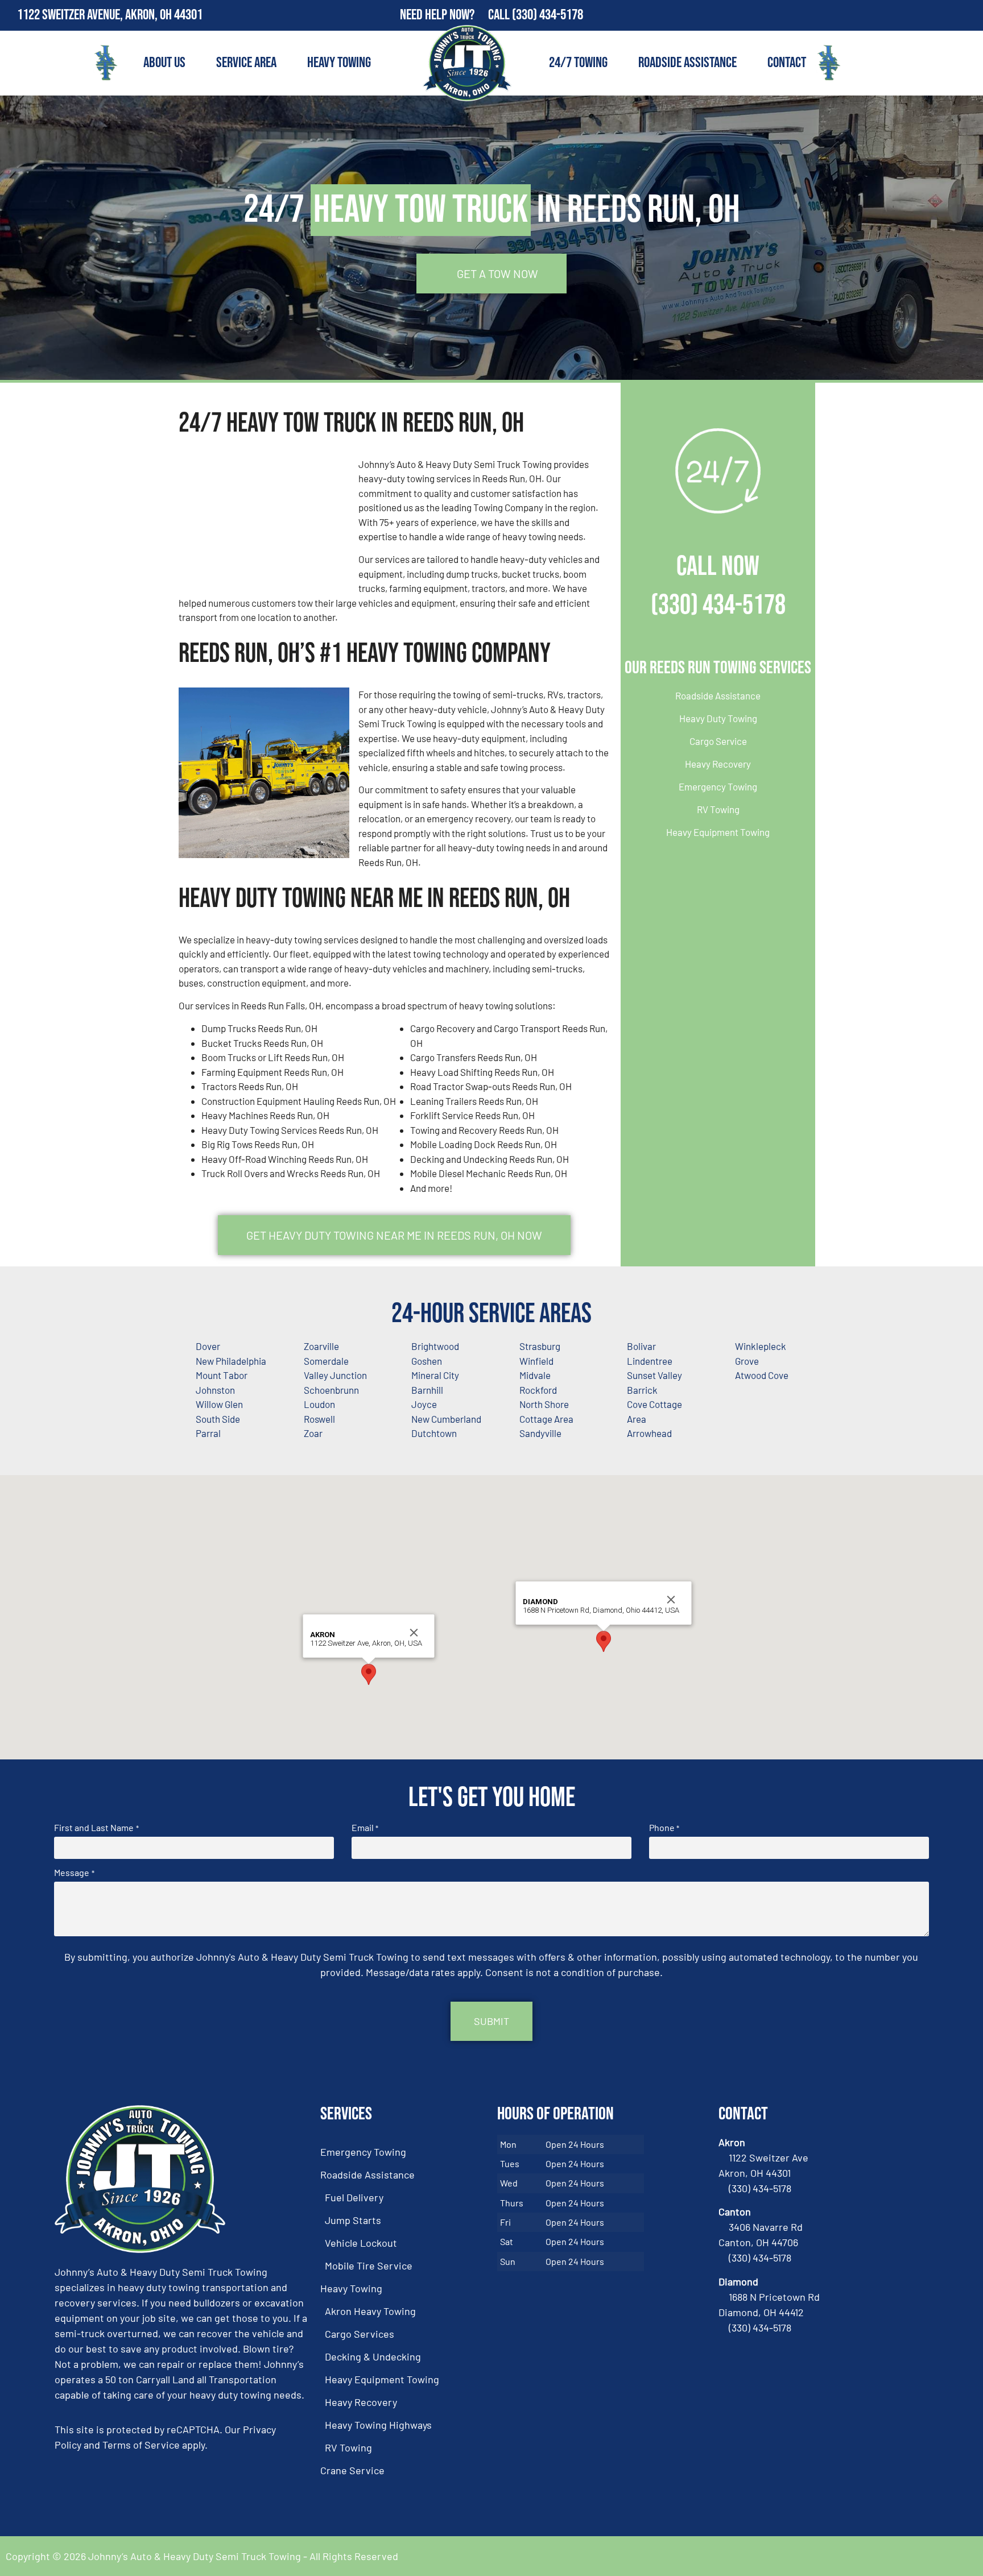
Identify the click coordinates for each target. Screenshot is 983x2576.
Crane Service (352, 2470)
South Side (218, 1419)
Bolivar (641, 1346)
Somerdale (326, 1361)
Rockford (538, 1390)
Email (365, 1828)
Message (74, 1873)
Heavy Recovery (718, 764)
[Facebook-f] (943, 15)
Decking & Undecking (373, 2356)
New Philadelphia (231, 1361)
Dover (208, 1346)
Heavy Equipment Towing (718, 832)
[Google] (968, 15)
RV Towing (718, 809)
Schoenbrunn (331, 1390)
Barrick (642, 1390)
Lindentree (650, 1361)
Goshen (427, 1361)
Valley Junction (335, 1375)
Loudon (319, 1404)
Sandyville (540, 1433)
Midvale (535, 1375)
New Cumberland (446, 1419)
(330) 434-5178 (548, 15)
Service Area (246, 63)
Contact (787, 63)
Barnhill (427, 1390)
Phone (664, 1828)
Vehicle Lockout (361, 2243)
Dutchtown (434, 1433)
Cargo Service (718, 741)
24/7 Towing (578, 63)
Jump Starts (353, 2220)
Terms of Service (141, 2445)
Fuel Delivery (354, 2197)
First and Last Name (96, 1828)
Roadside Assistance (687, 63)
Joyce (424, 1404)
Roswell (319, 1419)
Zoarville (321, 1346)
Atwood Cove (762, 1375)
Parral (208, 1433)
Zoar (313, 1433)
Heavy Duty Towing (718, 718)
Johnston (215, 1390)
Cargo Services (360, 2334)
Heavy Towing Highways (378, 2425)
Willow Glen (219, 1404)
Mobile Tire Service (369, 2266)
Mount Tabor (222, 1375)
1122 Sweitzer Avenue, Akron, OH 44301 (110, 15)
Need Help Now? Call (456, 15)
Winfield (536, 1361)
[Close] (414, 1633)
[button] (369, 1674)
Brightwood (435, 1346)
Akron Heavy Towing (370, 2311)
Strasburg (540, 1346)
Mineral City (435, 1375)
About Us (164, 63)
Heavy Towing (339, 63)
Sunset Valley (654, 1375)
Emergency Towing (718, 786)
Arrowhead (649, 1433)
